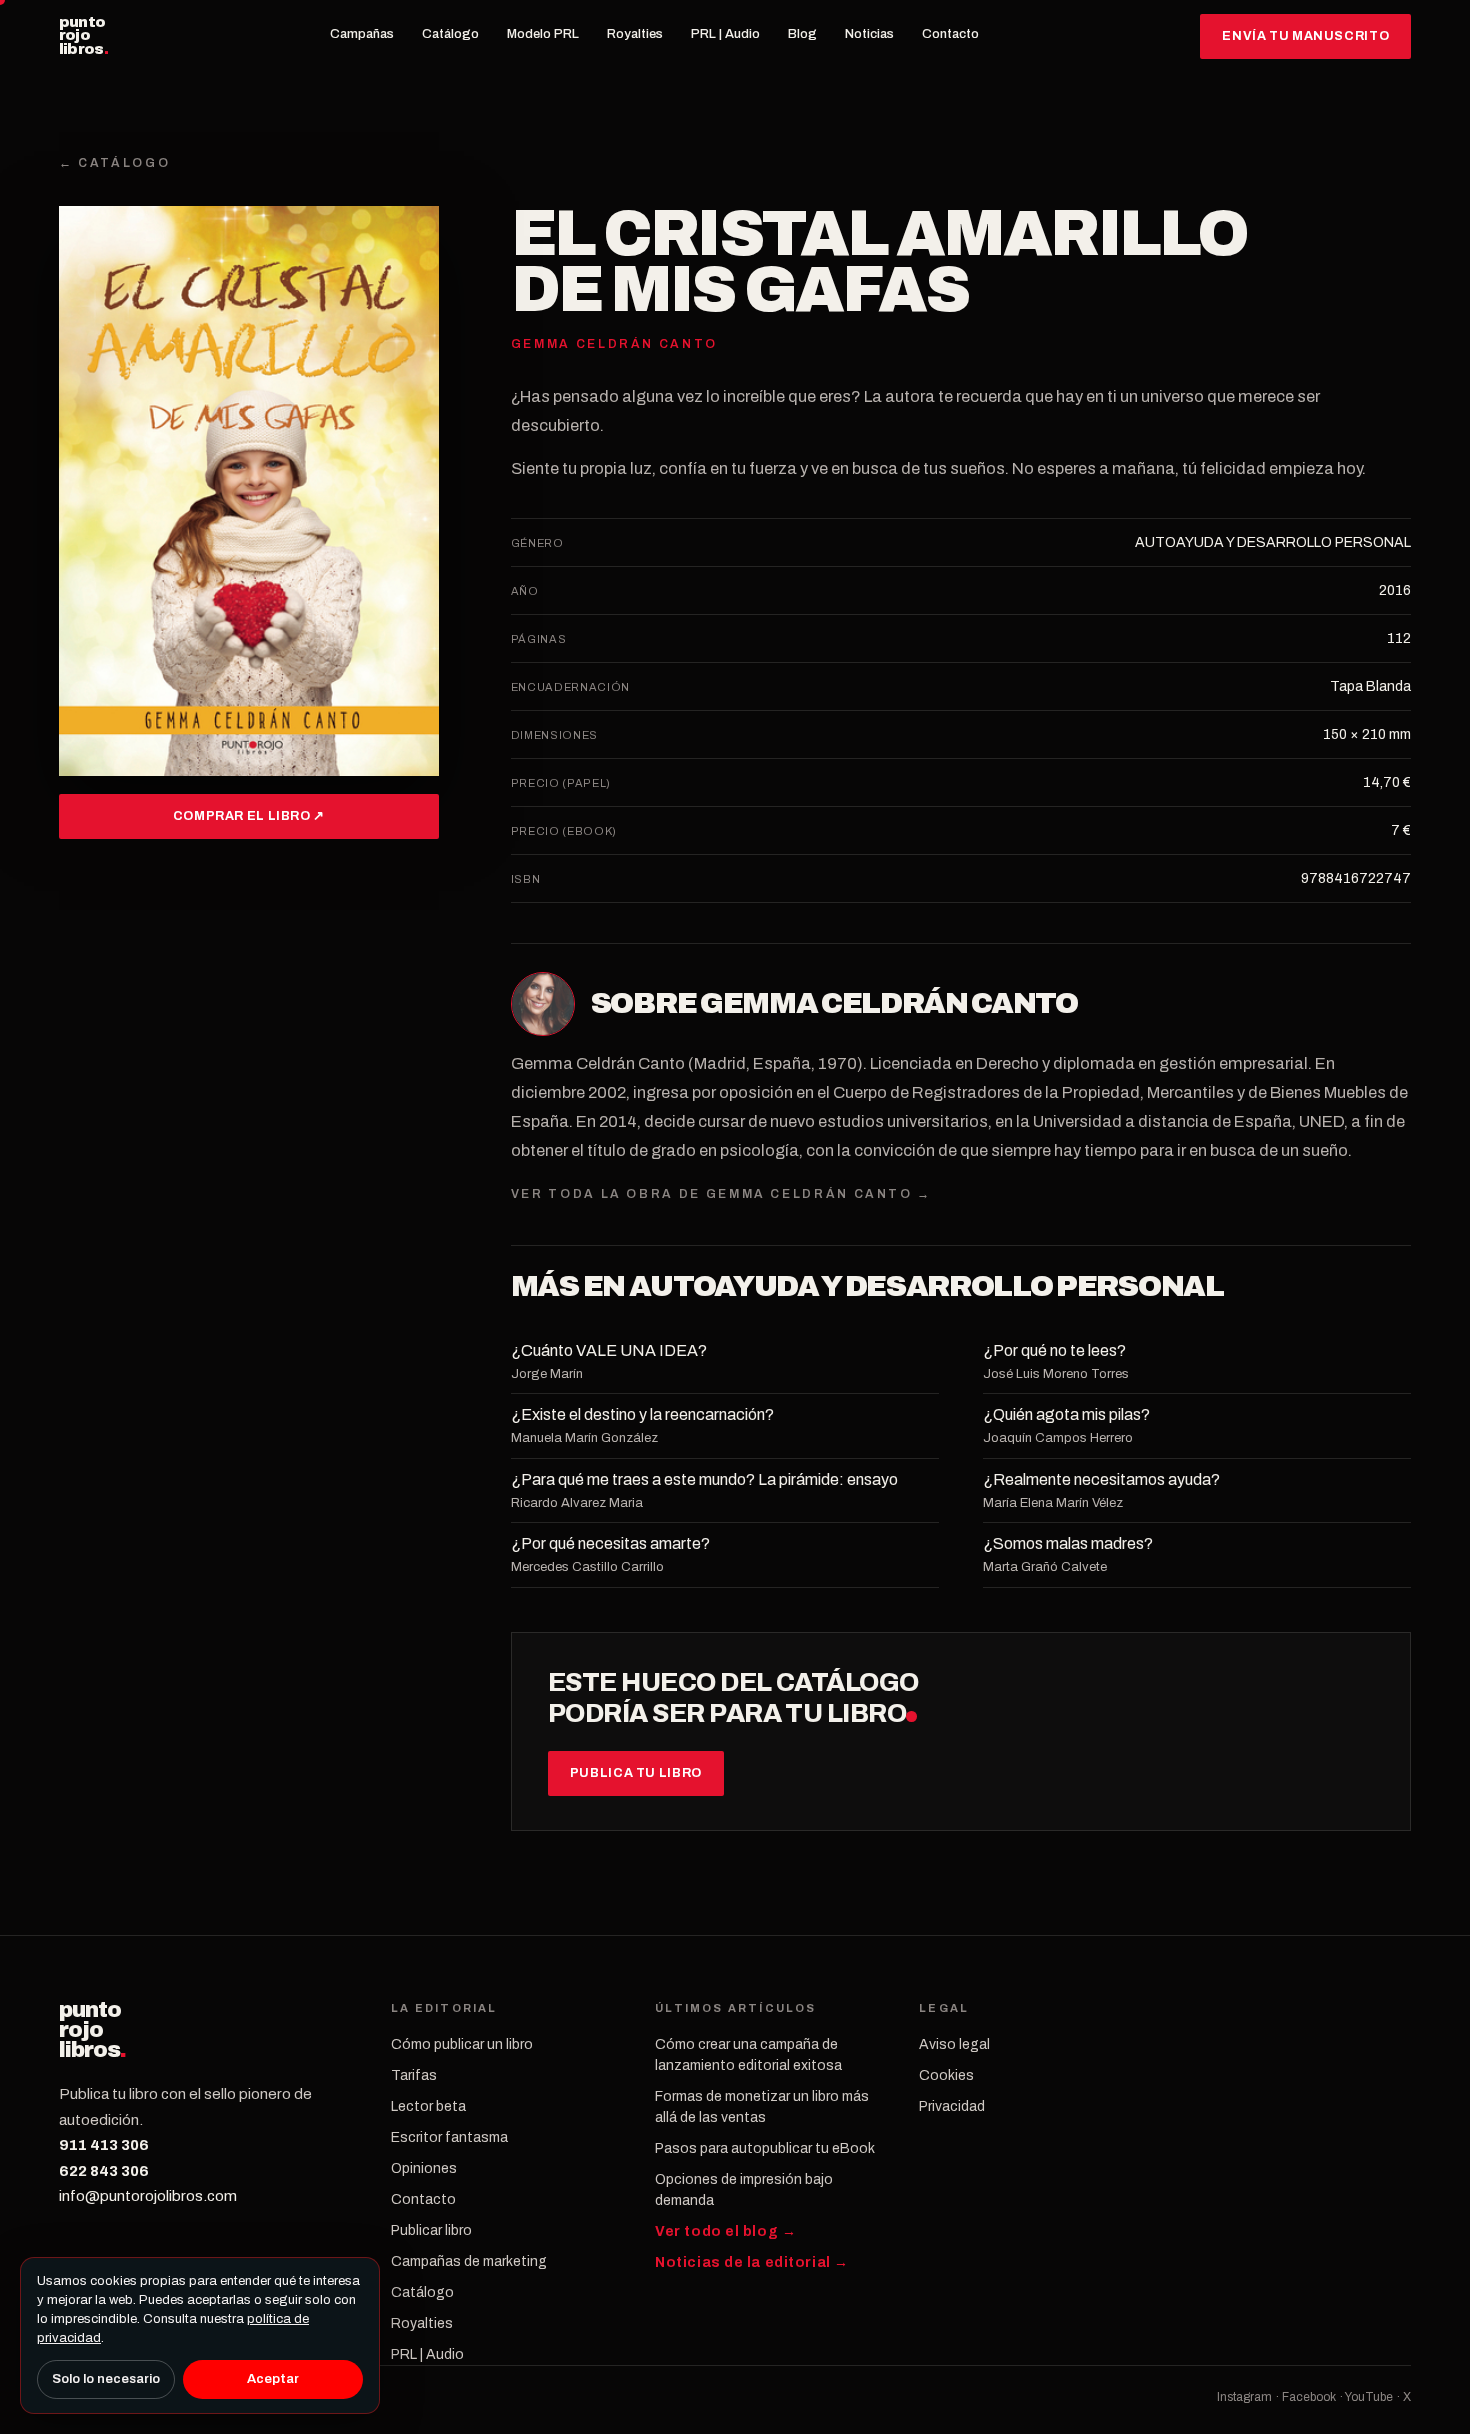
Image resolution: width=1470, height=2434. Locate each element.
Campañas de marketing (469, 2261)
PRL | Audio (725, 34)
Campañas (362, 34)
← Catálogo (114, 163)
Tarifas (414, 2075)
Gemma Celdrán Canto (889, 1003)
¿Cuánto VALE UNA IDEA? (609, 1350)
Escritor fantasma (449, 2137)
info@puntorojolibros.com (148, 2196)
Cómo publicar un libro (462, 2044)
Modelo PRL (543, 34)
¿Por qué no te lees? (1054, 1350)
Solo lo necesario (106, 2379)
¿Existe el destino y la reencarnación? (642, 1414)
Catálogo (450, 34)
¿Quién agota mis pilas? (1066, 1414)
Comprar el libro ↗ (249, 816)
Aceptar (273, 2379)
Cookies (946, 2075)
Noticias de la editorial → (752, 2262)
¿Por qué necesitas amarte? (610, 1543)
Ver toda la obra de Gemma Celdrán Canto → (721, 1194)
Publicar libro (431, 2230)
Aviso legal (954, 2044)
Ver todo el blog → (725, 2231)
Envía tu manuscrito (1305, 36)
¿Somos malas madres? (1068, 1543)
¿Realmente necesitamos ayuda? (1101, 1479)
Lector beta (428, 2106)
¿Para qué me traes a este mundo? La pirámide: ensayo (704, 1479)
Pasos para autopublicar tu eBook (765, 2148)
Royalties (635, 34)
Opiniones (424, 2168)
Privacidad (952, 2106)
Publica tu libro (636, 1773)
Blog (802, 34)
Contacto (950, 34)
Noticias (869, 34)
